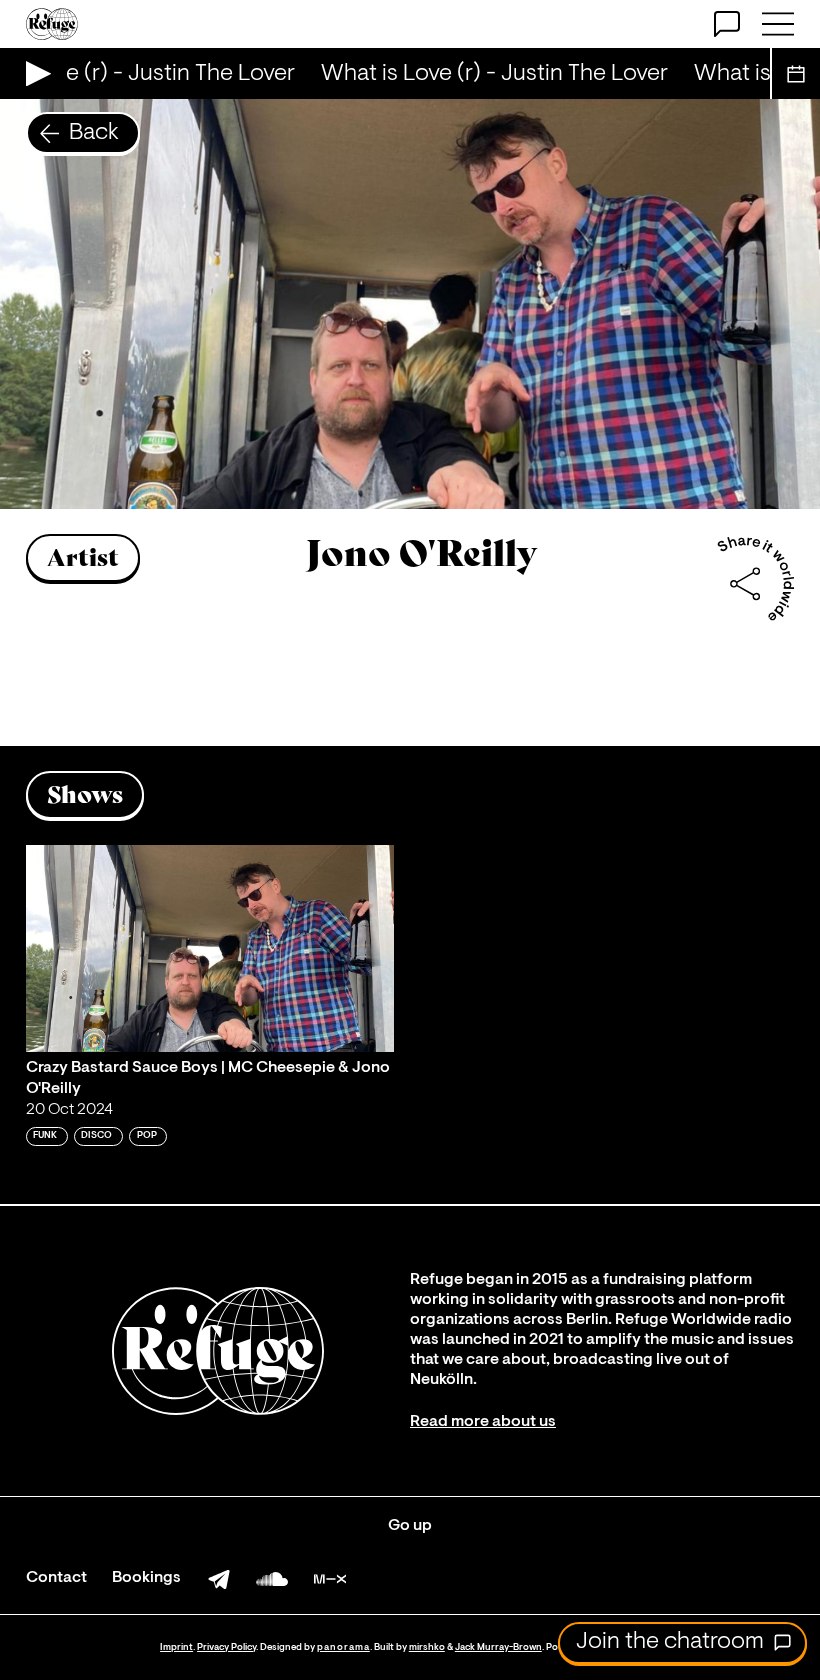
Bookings (146, 1578)
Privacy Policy (226, 1647)
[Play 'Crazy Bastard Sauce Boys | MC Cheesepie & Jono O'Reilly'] (210, 948)
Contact (56, 1578)
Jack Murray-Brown (498, 1647)
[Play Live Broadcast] (33, 73)
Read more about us (483, 1422)
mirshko (427, 1647)
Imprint (176, 1647)
